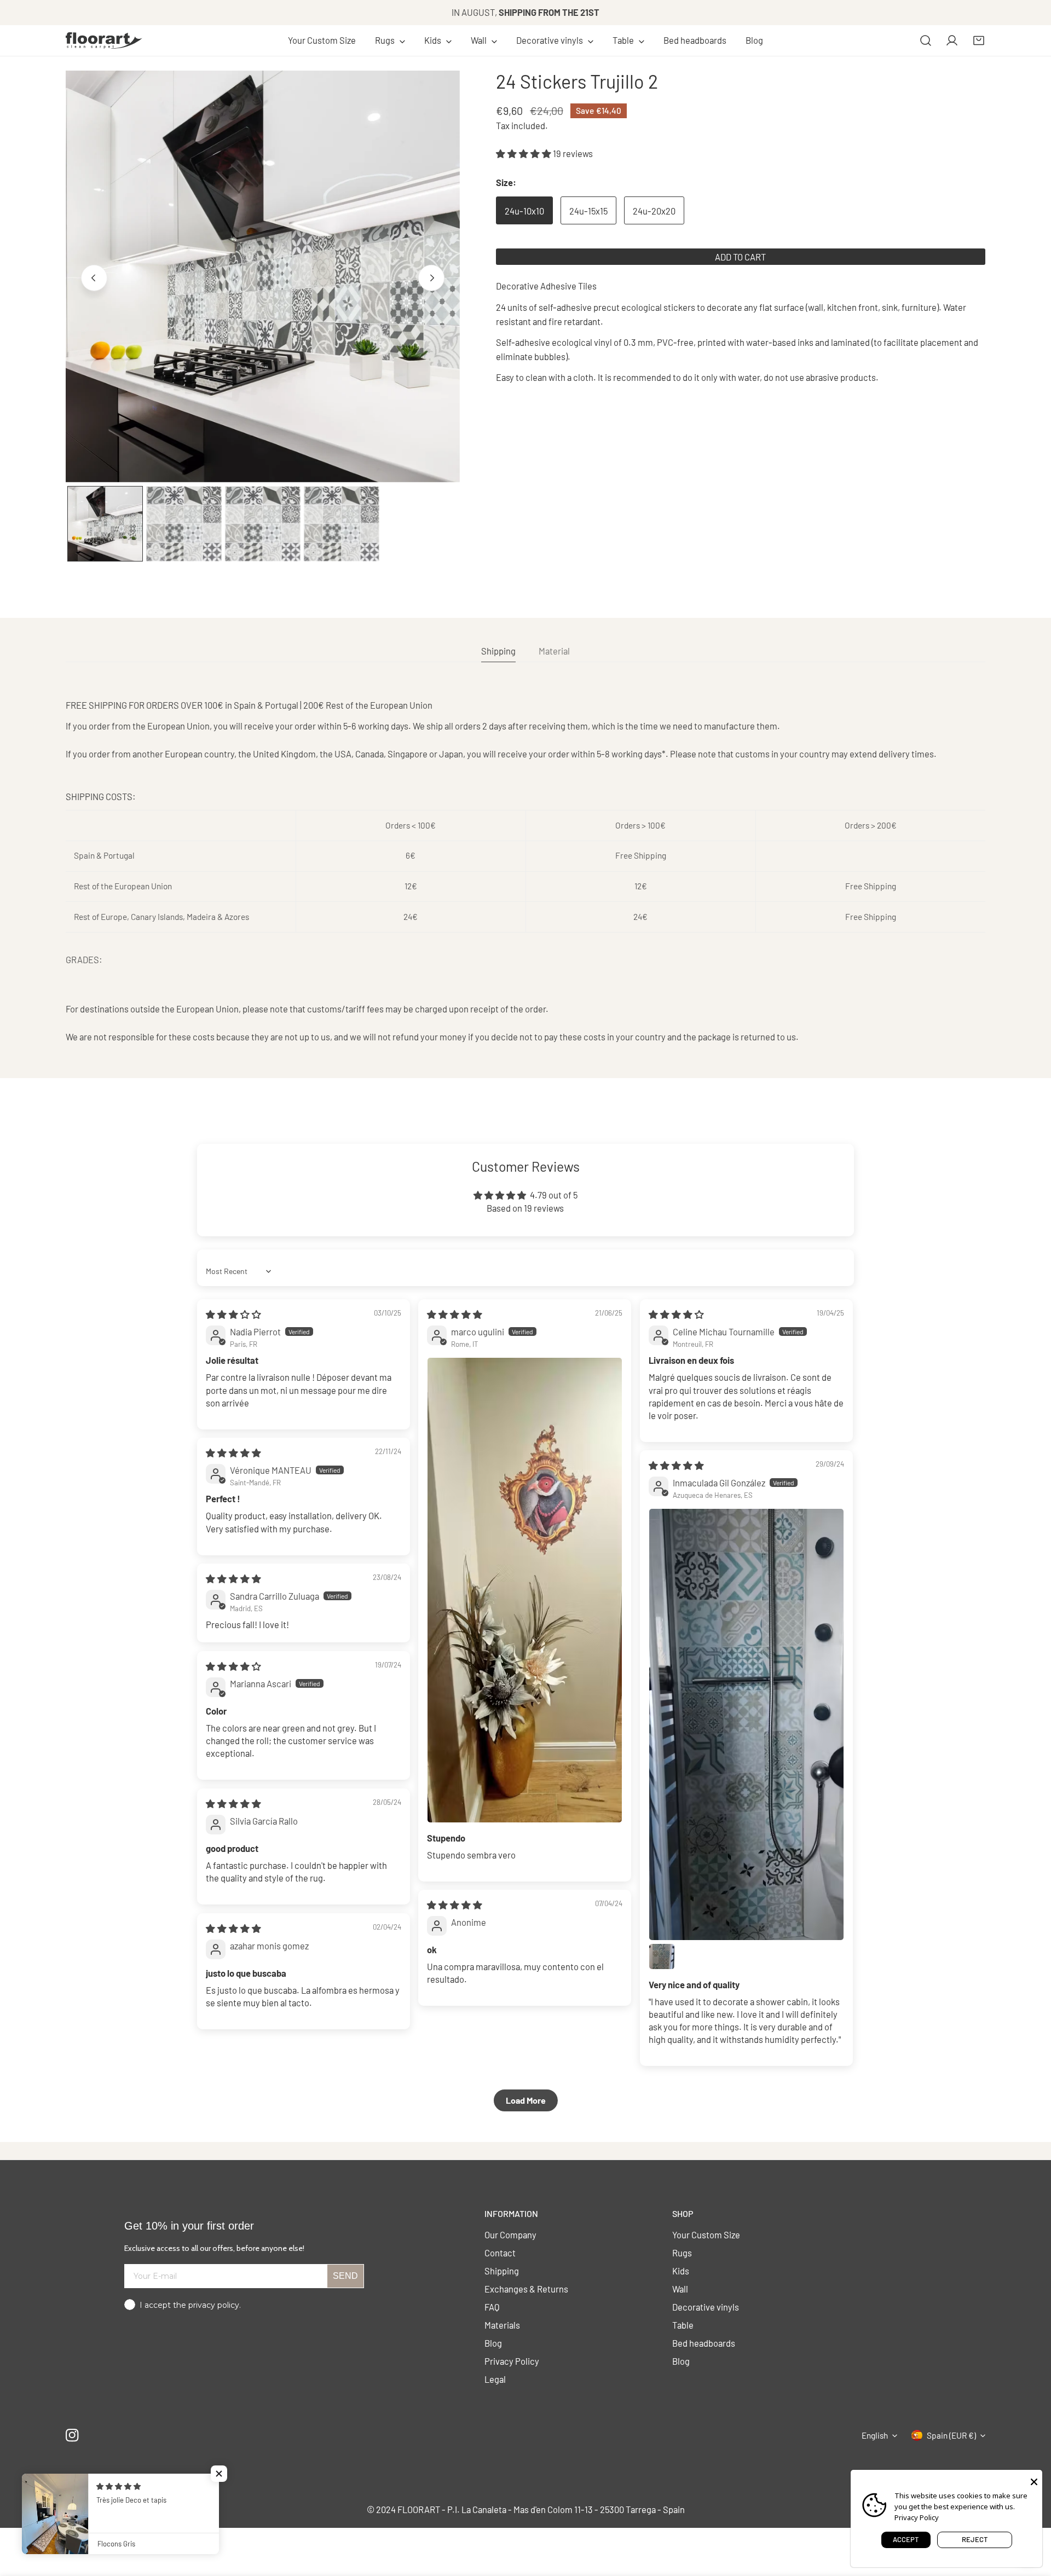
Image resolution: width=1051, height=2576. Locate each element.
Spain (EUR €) (951, 2435)
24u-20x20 (654, 211)
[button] (390, 40)
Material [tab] (554, 651)
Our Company (510, 2235)
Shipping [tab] (498, 651)
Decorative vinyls (706, 2307)
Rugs (682, 2253)
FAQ (492, 2307)
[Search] (926, 40)
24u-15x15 (588, 211)
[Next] (431, 278)
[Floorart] (104, 40)
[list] (263, 276)
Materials (502, 2325)
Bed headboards (704, 2343)
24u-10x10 (524, 211)
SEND (345, 2276)
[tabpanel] (525, 871)
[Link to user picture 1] (525, 1590)
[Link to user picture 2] (662, 1956)
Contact (500, 2253)
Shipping (502, 2271)
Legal (495, 2379)
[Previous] (94, 278)
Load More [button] (526, 2100)
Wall (680, 2289)
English (875, 2435)
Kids (681, 2271)
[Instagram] (73, 2436)
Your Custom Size (706, 2235)
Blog (493, 2343)
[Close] (1034, 2481)
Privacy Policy (512, 2361)
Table (683, 2325)
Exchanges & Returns (526, 2289)
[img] (233, 1314)
